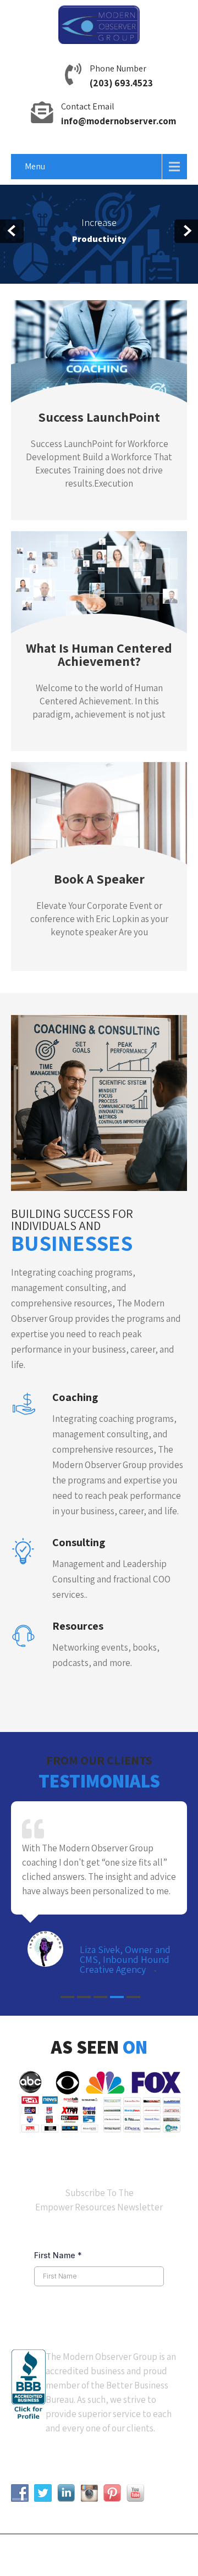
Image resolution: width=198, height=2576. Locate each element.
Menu (35, 166)
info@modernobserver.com (119, 121)
